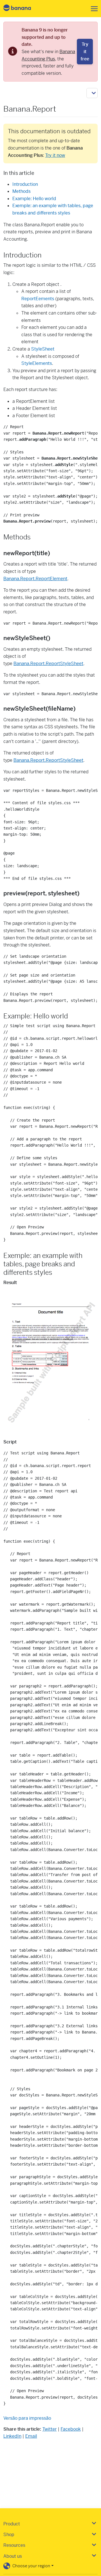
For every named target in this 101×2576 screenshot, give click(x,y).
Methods (21, 191)
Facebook (71, 2429)
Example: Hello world (34, 199)
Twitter (50, 2429)
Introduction (25, 184)
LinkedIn (12, 2436)
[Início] (22, 9)
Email (31, 2436)
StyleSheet (43, 349)
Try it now (55, 155)
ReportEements (38, 299)
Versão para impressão (27, 2418)
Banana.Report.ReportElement (35, 579)
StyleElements (37, 363)
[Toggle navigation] (93, 9)
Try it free (85, 51)
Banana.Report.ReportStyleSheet (48, 664)
